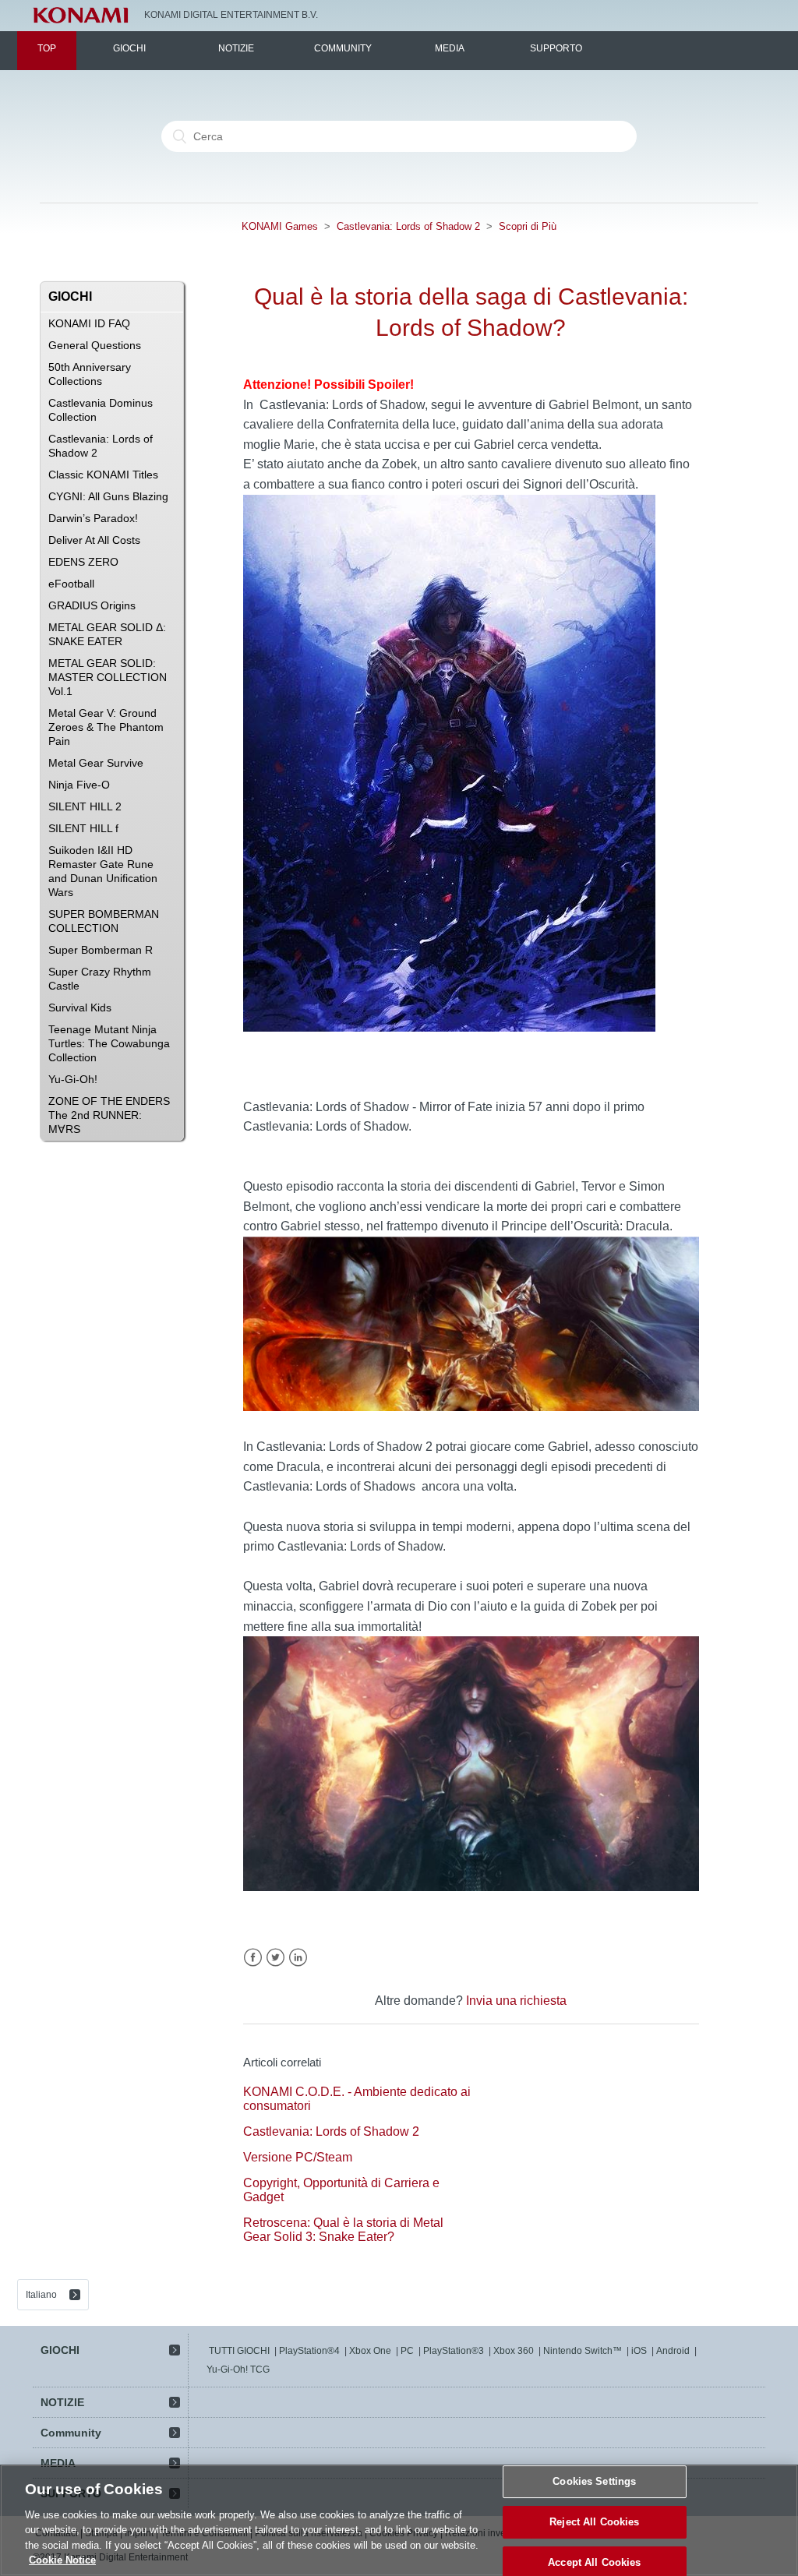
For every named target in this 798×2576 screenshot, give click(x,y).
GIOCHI (129, 48)
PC (407, 2351)
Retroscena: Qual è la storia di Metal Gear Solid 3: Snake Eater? (343, 2230)
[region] (399, 2520)
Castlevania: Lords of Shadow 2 (408, 226)
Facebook (253, 1958)
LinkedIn (298, 1958)
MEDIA (450, 48)
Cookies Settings (594, 2482)
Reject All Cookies (594, 2522)
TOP (47, 48)
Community (343, 48)
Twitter (275, 1958)
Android (673, 2351)
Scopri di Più (528, 226)
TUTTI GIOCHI (239, 2351)
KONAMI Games (280, 226)
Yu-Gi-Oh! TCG (238, 2370)
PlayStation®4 (309, 2351)
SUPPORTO (556, 48)
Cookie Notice (62, 2560)
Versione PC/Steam (298, 2157)
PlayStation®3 (454, 2351)
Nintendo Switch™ (583, 2351)
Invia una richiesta (516, 2001)
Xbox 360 (514, 2351)
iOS (639, 2351)
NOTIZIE (236, 48)
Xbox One (370, 2351)
